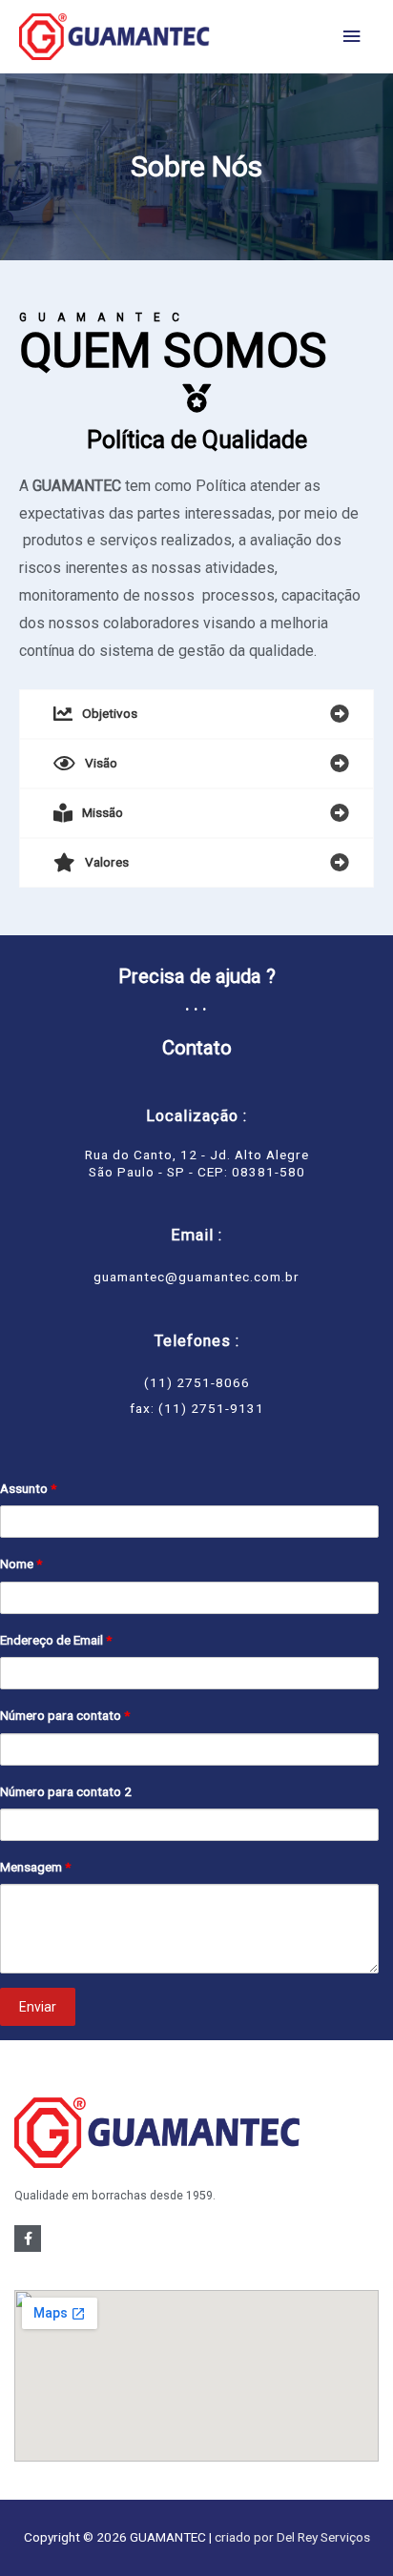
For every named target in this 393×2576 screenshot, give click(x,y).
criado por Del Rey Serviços (292, 2537)
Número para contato (65, 1715)
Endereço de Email (56, 1640)
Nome (21, 1564)
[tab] (196, 714)
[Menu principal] (352, 37)
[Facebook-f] (28, 2239)
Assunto (28, 1488)
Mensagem (35, 1867)
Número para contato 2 (66, 1791)
